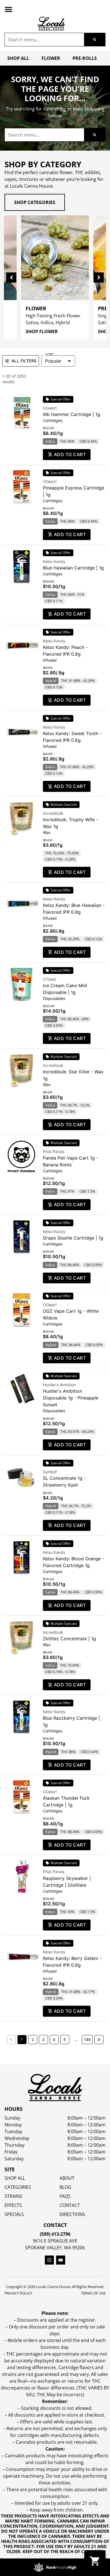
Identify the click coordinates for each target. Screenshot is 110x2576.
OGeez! (50, 408)
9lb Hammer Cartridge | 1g (71, 414)
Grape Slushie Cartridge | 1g (73, 1238)
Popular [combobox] (53, 361)
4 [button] (54, 2039)
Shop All (18, 58)
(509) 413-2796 (55, 2234)
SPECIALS (14, 2214)
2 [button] (33, 2039)
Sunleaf (50, 1472)
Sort (49, 355)
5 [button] (65, 2039)
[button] (8, 9)
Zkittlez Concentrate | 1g (69, 1639)
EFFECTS (13, 2205)
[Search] (95, 40)
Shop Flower (42, 332)
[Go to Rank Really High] (55, 2567)
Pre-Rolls (85, 58)
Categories (18, 2187)
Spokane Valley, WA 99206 (55, 2248)
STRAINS (13, 2196)
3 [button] (43, 2039)
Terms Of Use (93, 2293)
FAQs (65, 2196)
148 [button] (87, 2039)
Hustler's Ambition (59, 1385)
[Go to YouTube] (61, 2260)
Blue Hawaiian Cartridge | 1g (73, 568)
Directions (72, 2214)
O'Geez (50, 979)
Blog (65, 2187)
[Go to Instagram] (49, 2260)
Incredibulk (53, 813)
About (67, 2178)
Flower (51, 58)
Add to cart (70, 454)
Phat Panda (54, 1151)
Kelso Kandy (54, 561)
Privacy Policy (18, 2293)
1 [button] (22, 2039)
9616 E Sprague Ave (55, 2241)
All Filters (24, 361)
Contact (70, 2205)
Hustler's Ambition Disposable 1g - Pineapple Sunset (71, 1398)
